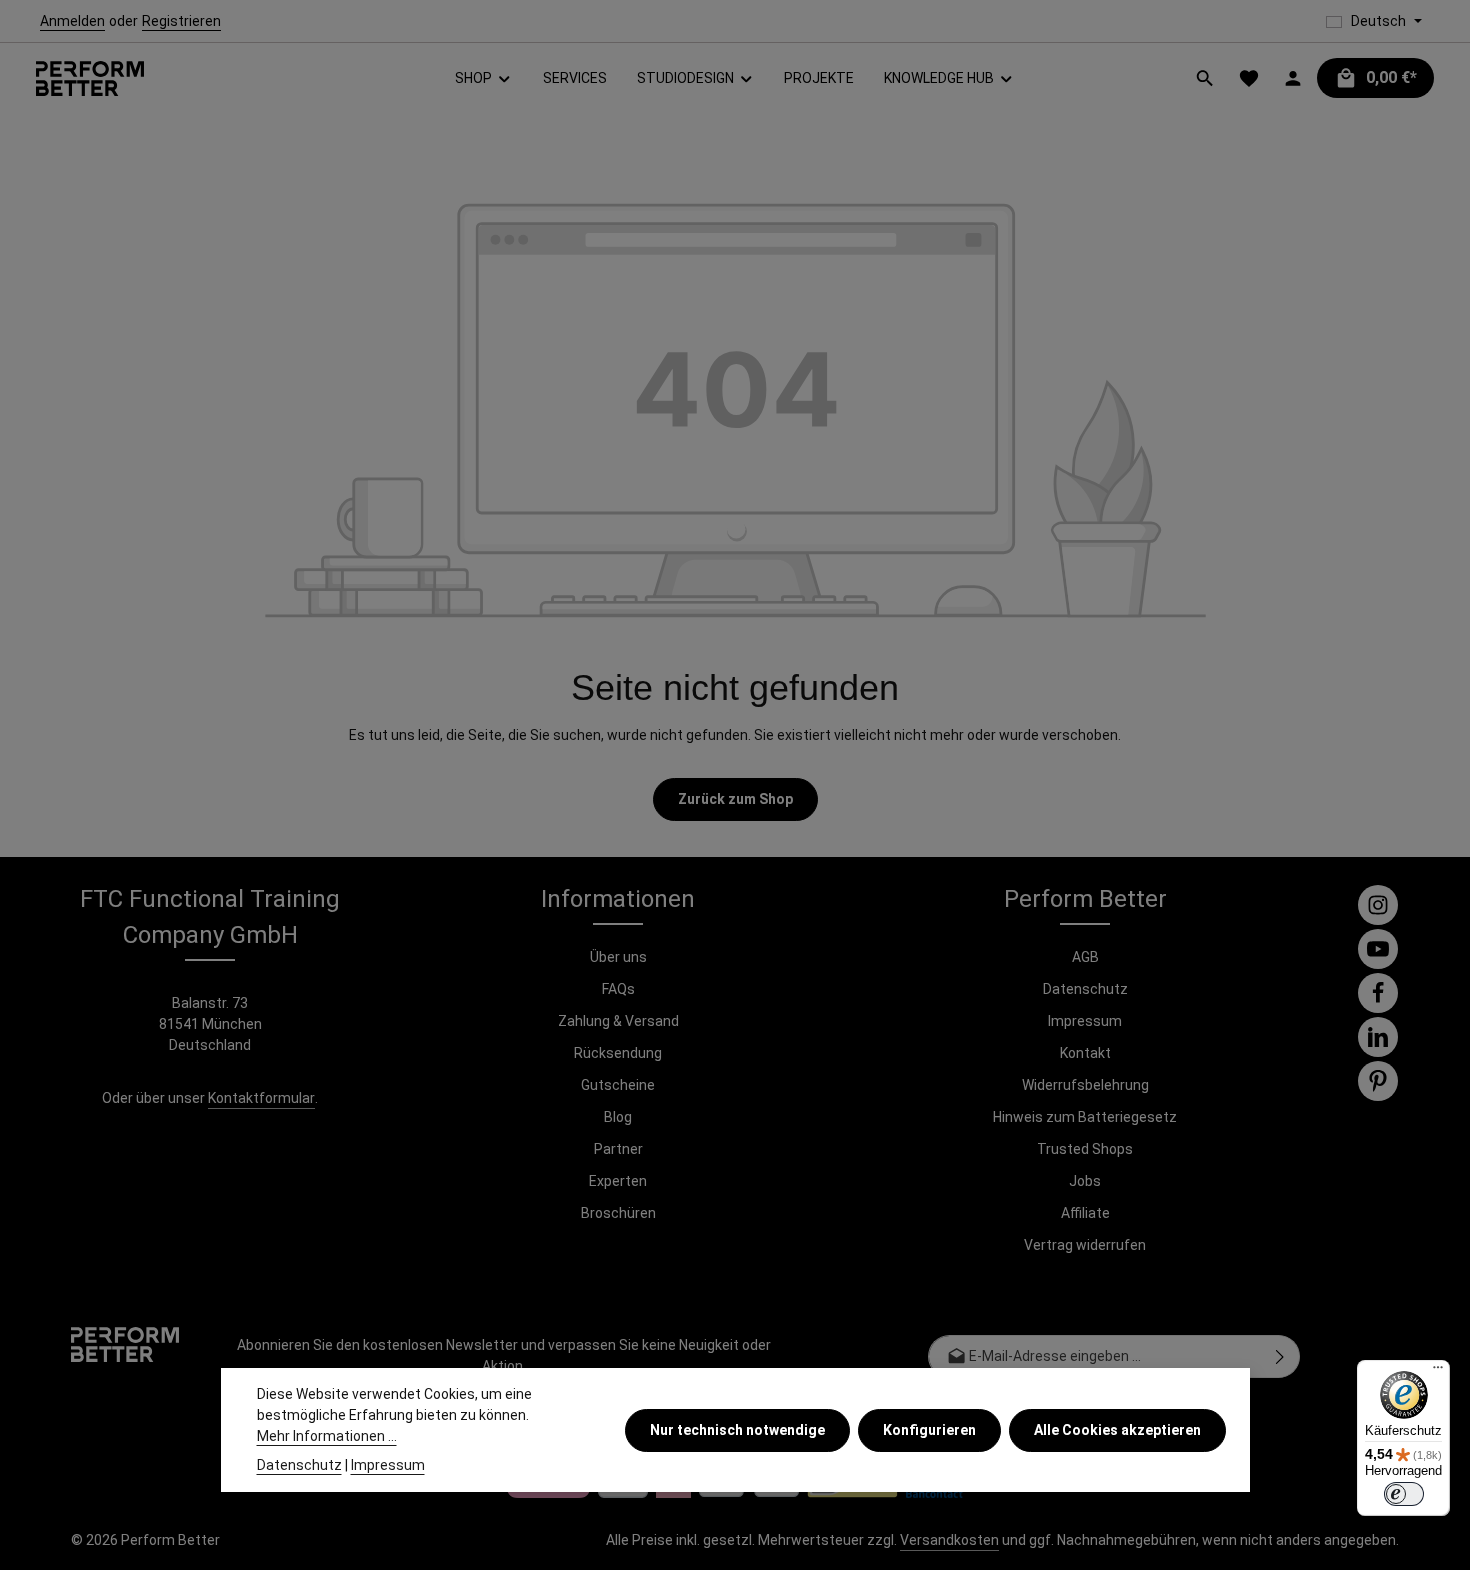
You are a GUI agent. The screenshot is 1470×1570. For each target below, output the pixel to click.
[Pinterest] (1378, 1081)
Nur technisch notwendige (737, 1429)
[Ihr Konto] (1293, 78)
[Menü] (1438, 1372)
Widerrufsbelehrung (1085, 1085)
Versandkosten (949, 1540)
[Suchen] (1205, 78)
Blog (618, 1117)
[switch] (1404, 1494)
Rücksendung (618, 1053)
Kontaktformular (261, 1098)
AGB (1085, 957)
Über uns (618, 957)
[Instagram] (1378, 905)
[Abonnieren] (1280, 1356)
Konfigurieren (929, 1429)
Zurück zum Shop (735, 799)
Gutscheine (618, 1085)
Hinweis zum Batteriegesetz (1085, 1117)
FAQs (618, 989)
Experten (618, 1181)
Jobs (1085, 1181)
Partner (618, 1149)
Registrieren (181, 21)
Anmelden (72, 21)
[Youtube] (1378, 949)
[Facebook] (1378, 993)
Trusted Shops (1085, 1149)
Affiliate (1085, 1213)
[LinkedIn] (1378, 1037)
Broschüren (618, 1213)
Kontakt (1085, 1053)
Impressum (1085, 1021)
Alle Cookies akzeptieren (1117, 1429)
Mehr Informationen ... (327, 1436)
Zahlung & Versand (618, 1021)
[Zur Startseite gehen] (90, 78)
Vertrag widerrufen (1085, 1245)
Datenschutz (1085, 989)
